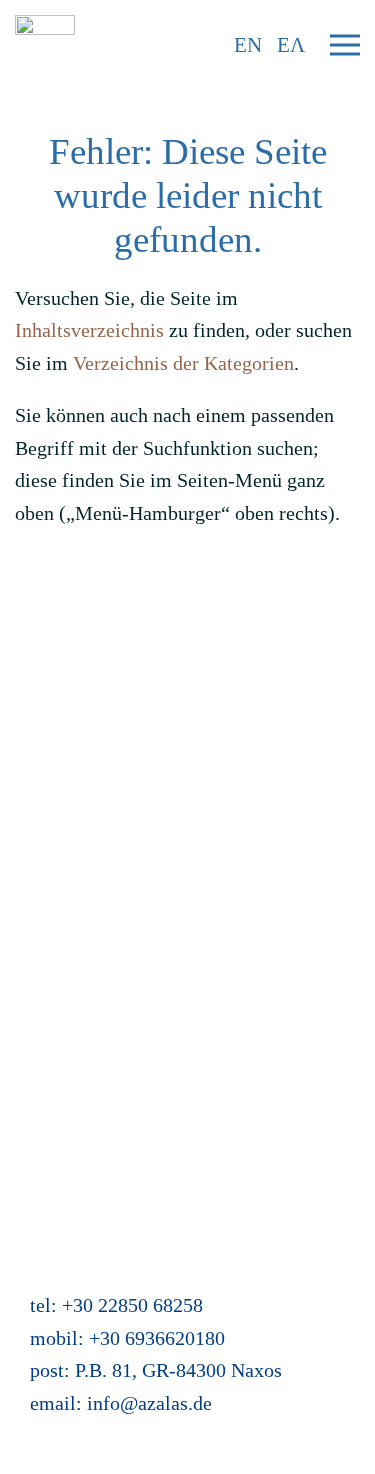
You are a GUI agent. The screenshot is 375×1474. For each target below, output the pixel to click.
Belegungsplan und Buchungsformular (171, 970)
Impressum (60, 775)
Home (39, 645)
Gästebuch (57, 1003)
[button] (345, 45)
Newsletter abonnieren (106, 710)
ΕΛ (291, 45)
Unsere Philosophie (94, 873)
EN (248, 45)
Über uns (51, 840)
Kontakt (47, 678)
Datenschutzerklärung (104, 808)
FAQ (34, 743)
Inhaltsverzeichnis (89, 330)
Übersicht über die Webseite (129, 1068)
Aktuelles (54, 1035)
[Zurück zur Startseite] (45, 45)
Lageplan (52, 938)
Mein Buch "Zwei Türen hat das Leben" (176, 1100)
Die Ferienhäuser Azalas (114, 905)
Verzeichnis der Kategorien (183, 363)
